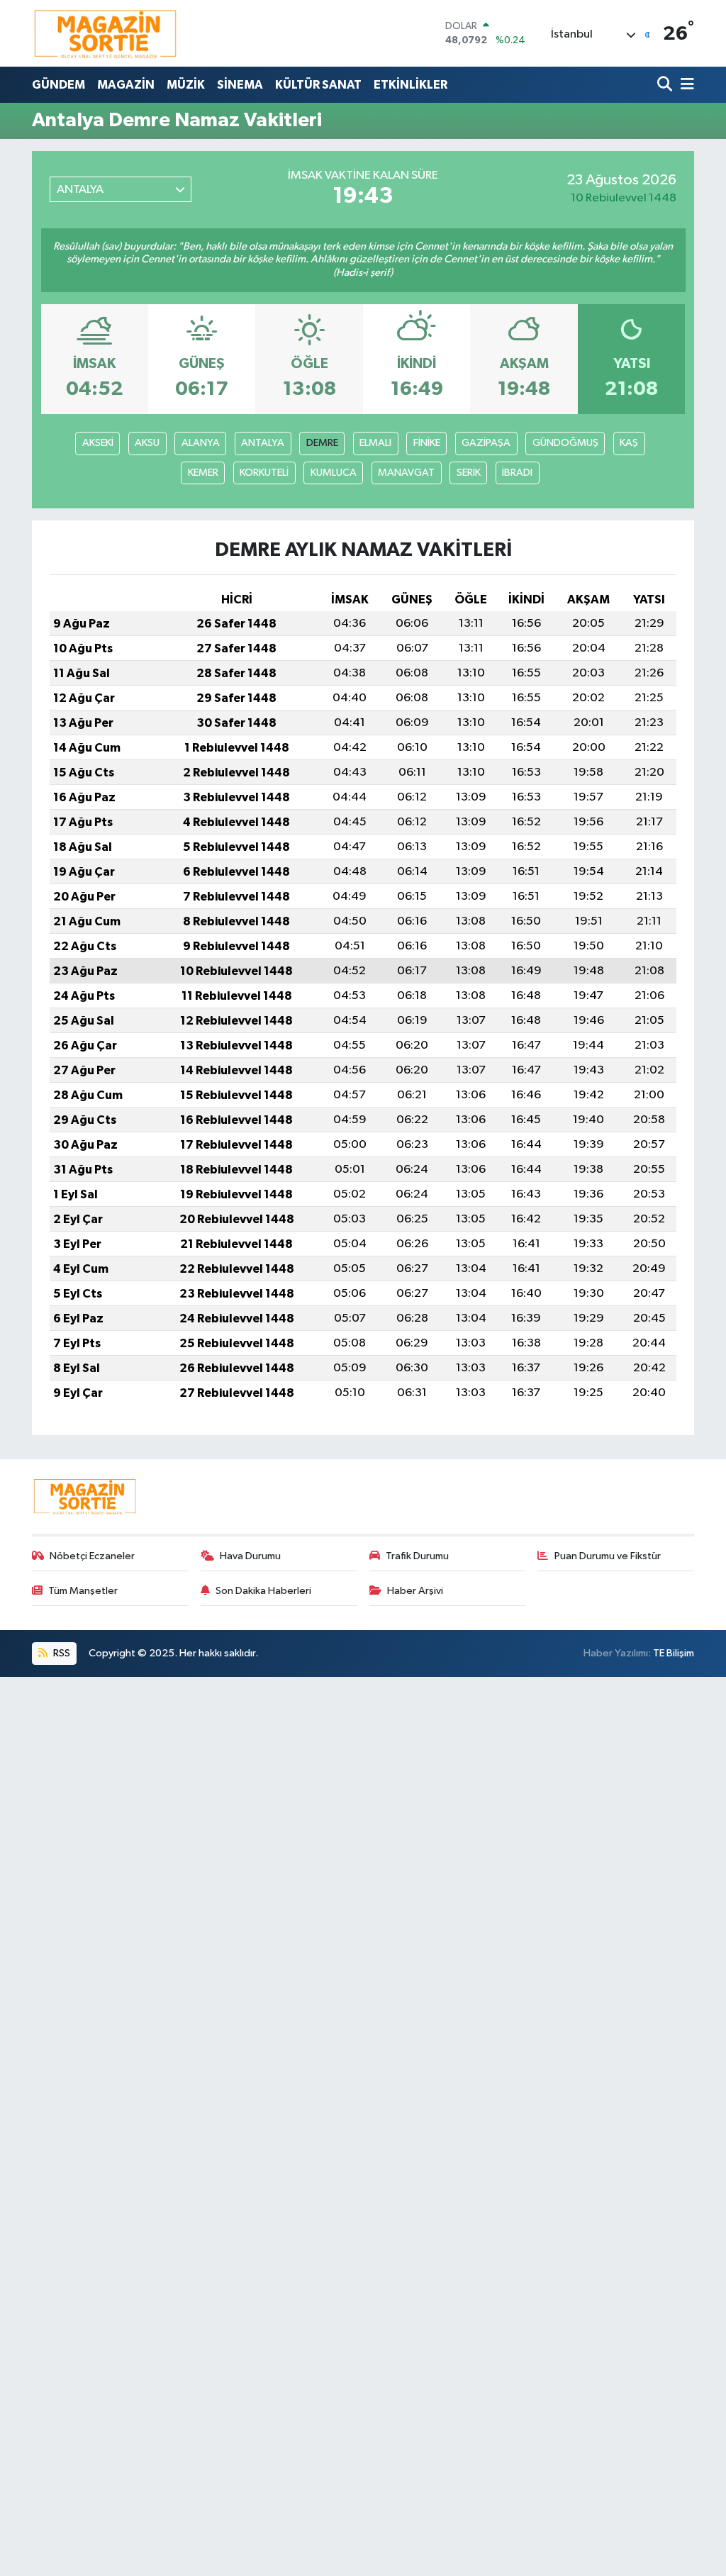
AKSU (147, 443)
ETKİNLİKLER (411, 85)
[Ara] (666, 85)
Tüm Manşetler (83, 1591)
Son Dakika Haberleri (263, 1591)
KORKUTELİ (264, 473)
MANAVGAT (406, 473)
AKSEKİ (98, 443)
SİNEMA (240, 85)
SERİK (469, 473)
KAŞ (629, 443)
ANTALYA (263, 443)
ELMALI (375, 443)
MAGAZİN (126, 85)
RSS (61, 1653)
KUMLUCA (334, 473)
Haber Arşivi (415, 1591)
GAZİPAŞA (486, 443)
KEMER (203, 473)
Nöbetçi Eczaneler (92, 1556)
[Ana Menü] (685, 85)
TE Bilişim (674, 1653)
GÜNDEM (58, 85)
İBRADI (517, 473)
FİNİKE (427, 443)
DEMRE (322, 443)
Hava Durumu (250, 1556)
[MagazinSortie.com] (106, 33)
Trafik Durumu (417, 1556)
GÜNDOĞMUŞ (565, 443)
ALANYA (201, 443)
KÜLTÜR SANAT (318, 85)
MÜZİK (186, 85)
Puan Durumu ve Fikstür (608, 1556)
